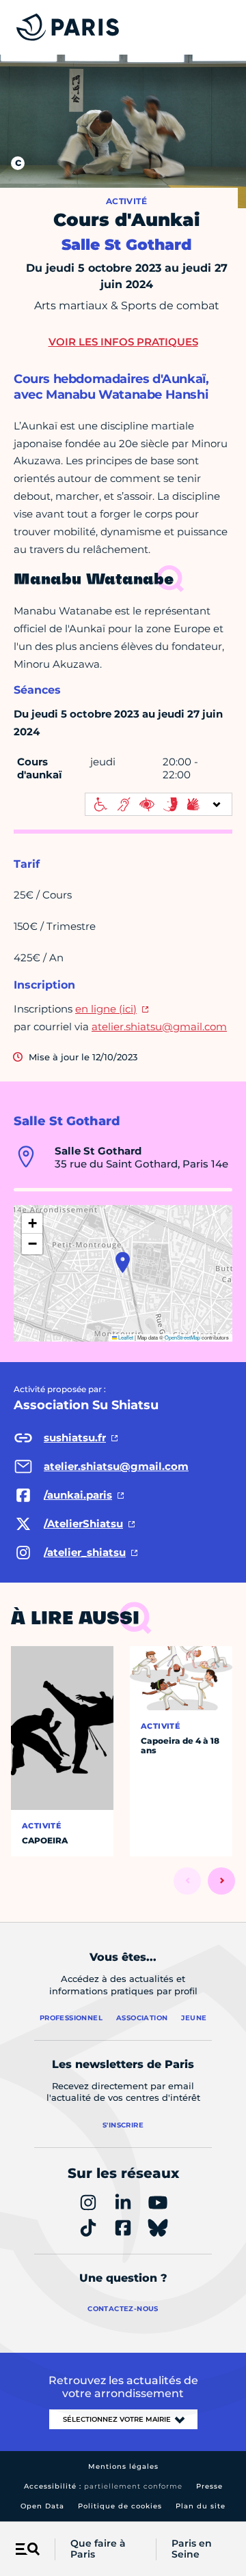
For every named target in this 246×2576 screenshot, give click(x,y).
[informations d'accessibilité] (159, 804)
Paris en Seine (192, 2549)
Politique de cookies (120, 2506)
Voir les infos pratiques (123, 342)
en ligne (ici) (106, 1009)
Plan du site (201, 2506)
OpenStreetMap (182, 1337)
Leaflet (125, 1337)
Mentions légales (123, 2466)
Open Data (42, 2506)
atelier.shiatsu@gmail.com (159, 1027)
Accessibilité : (103, 2486)
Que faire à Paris (98, 2549)
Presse (209, 2486)
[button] (123, 1262)
